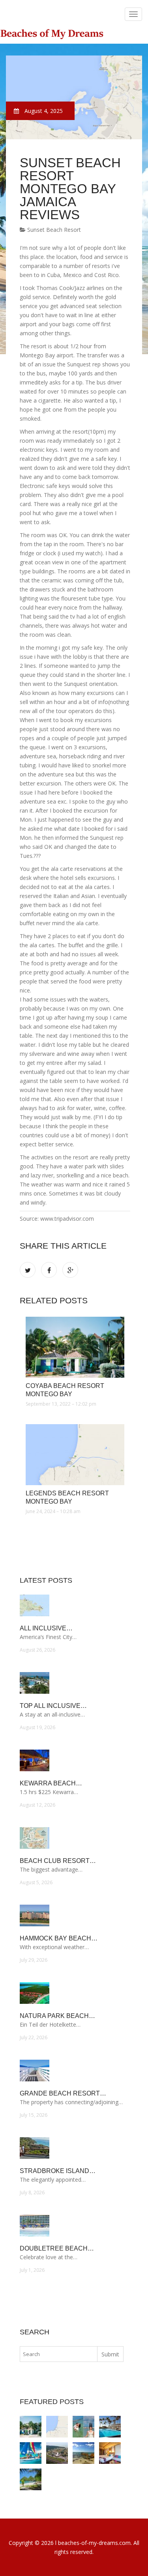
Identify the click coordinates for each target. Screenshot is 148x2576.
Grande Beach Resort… (63, 2093)
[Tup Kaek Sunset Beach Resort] (110, 2453)
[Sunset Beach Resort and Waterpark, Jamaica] (31, 2453)
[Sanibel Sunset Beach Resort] (110, 2427)
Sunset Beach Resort (53, 230)
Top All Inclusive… (53, 1706)
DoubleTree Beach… (57, 2248)
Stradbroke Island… (58, 2171)
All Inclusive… (46, 1628)
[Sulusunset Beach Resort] (31, 2479)
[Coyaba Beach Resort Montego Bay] (75, 1347)
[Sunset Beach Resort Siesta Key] (83, 2453)
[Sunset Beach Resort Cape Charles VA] (57, 2453)
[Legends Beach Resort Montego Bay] (75, 1455)
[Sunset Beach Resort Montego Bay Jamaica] (83, 2427)
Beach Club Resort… (58, 1861)
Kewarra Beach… (51, 1783)
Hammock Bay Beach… (59, 1938)
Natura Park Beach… (57, 2016)
